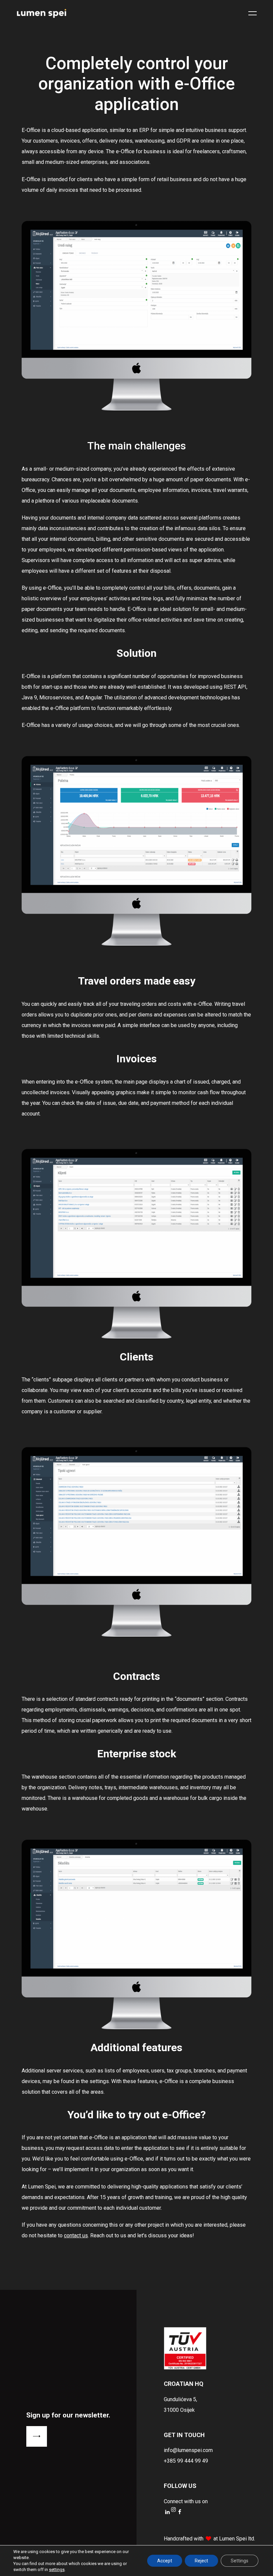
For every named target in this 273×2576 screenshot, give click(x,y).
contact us (76, 2235)
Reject (201, 2561)
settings (57, 2570)
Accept (165, 2561)
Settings (240, 2561)
